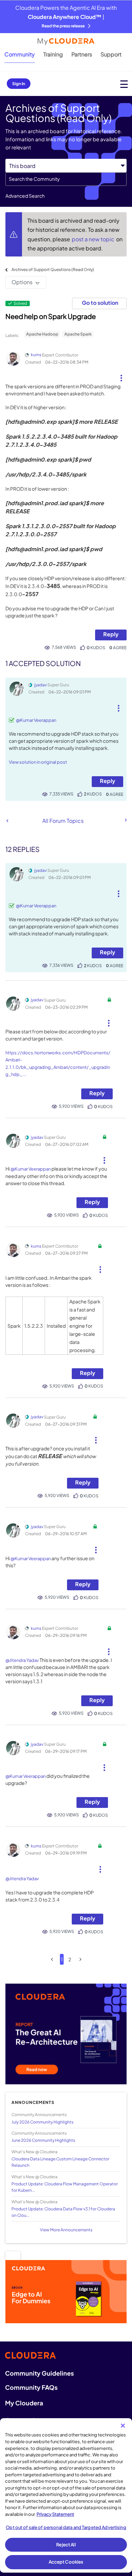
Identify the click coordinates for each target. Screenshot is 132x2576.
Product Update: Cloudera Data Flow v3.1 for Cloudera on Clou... (63, 2212)
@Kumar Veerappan (36, 720)
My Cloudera (24, 2403)
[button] (121, 375)
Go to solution (100, 303)
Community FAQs (31, 2387)
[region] (66, 2495)
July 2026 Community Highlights (42, 2122)
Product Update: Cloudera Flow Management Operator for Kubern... (65, 2187)
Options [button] (22, 282)
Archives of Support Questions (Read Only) (53, 269)
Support (111, 54)
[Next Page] (80, 1959)
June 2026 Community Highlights (43, 2140)
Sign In (19, 84)
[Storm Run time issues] (125, 820)
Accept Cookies (66, 2562)
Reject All (66, 2545)
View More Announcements (66, 2230)
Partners (82, 54)
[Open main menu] (124, 84)
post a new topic (94, 239)
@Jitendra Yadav (22, 1660)
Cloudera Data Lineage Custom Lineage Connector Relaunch (60, 2162)
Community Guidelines (39, 2373)
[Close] (123, 2426)
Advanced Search (25, 196)
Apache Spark (78, 334)
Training (53, 54)
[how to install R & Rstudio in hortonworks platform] (7, 821)
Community (20, 54)
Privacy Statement (55, 2514)
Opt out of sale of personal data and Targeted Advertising (66, 2527)
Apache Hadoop (42, 334)
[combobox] (66, 179)
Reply (111, 634)
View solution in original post (38, 762)
